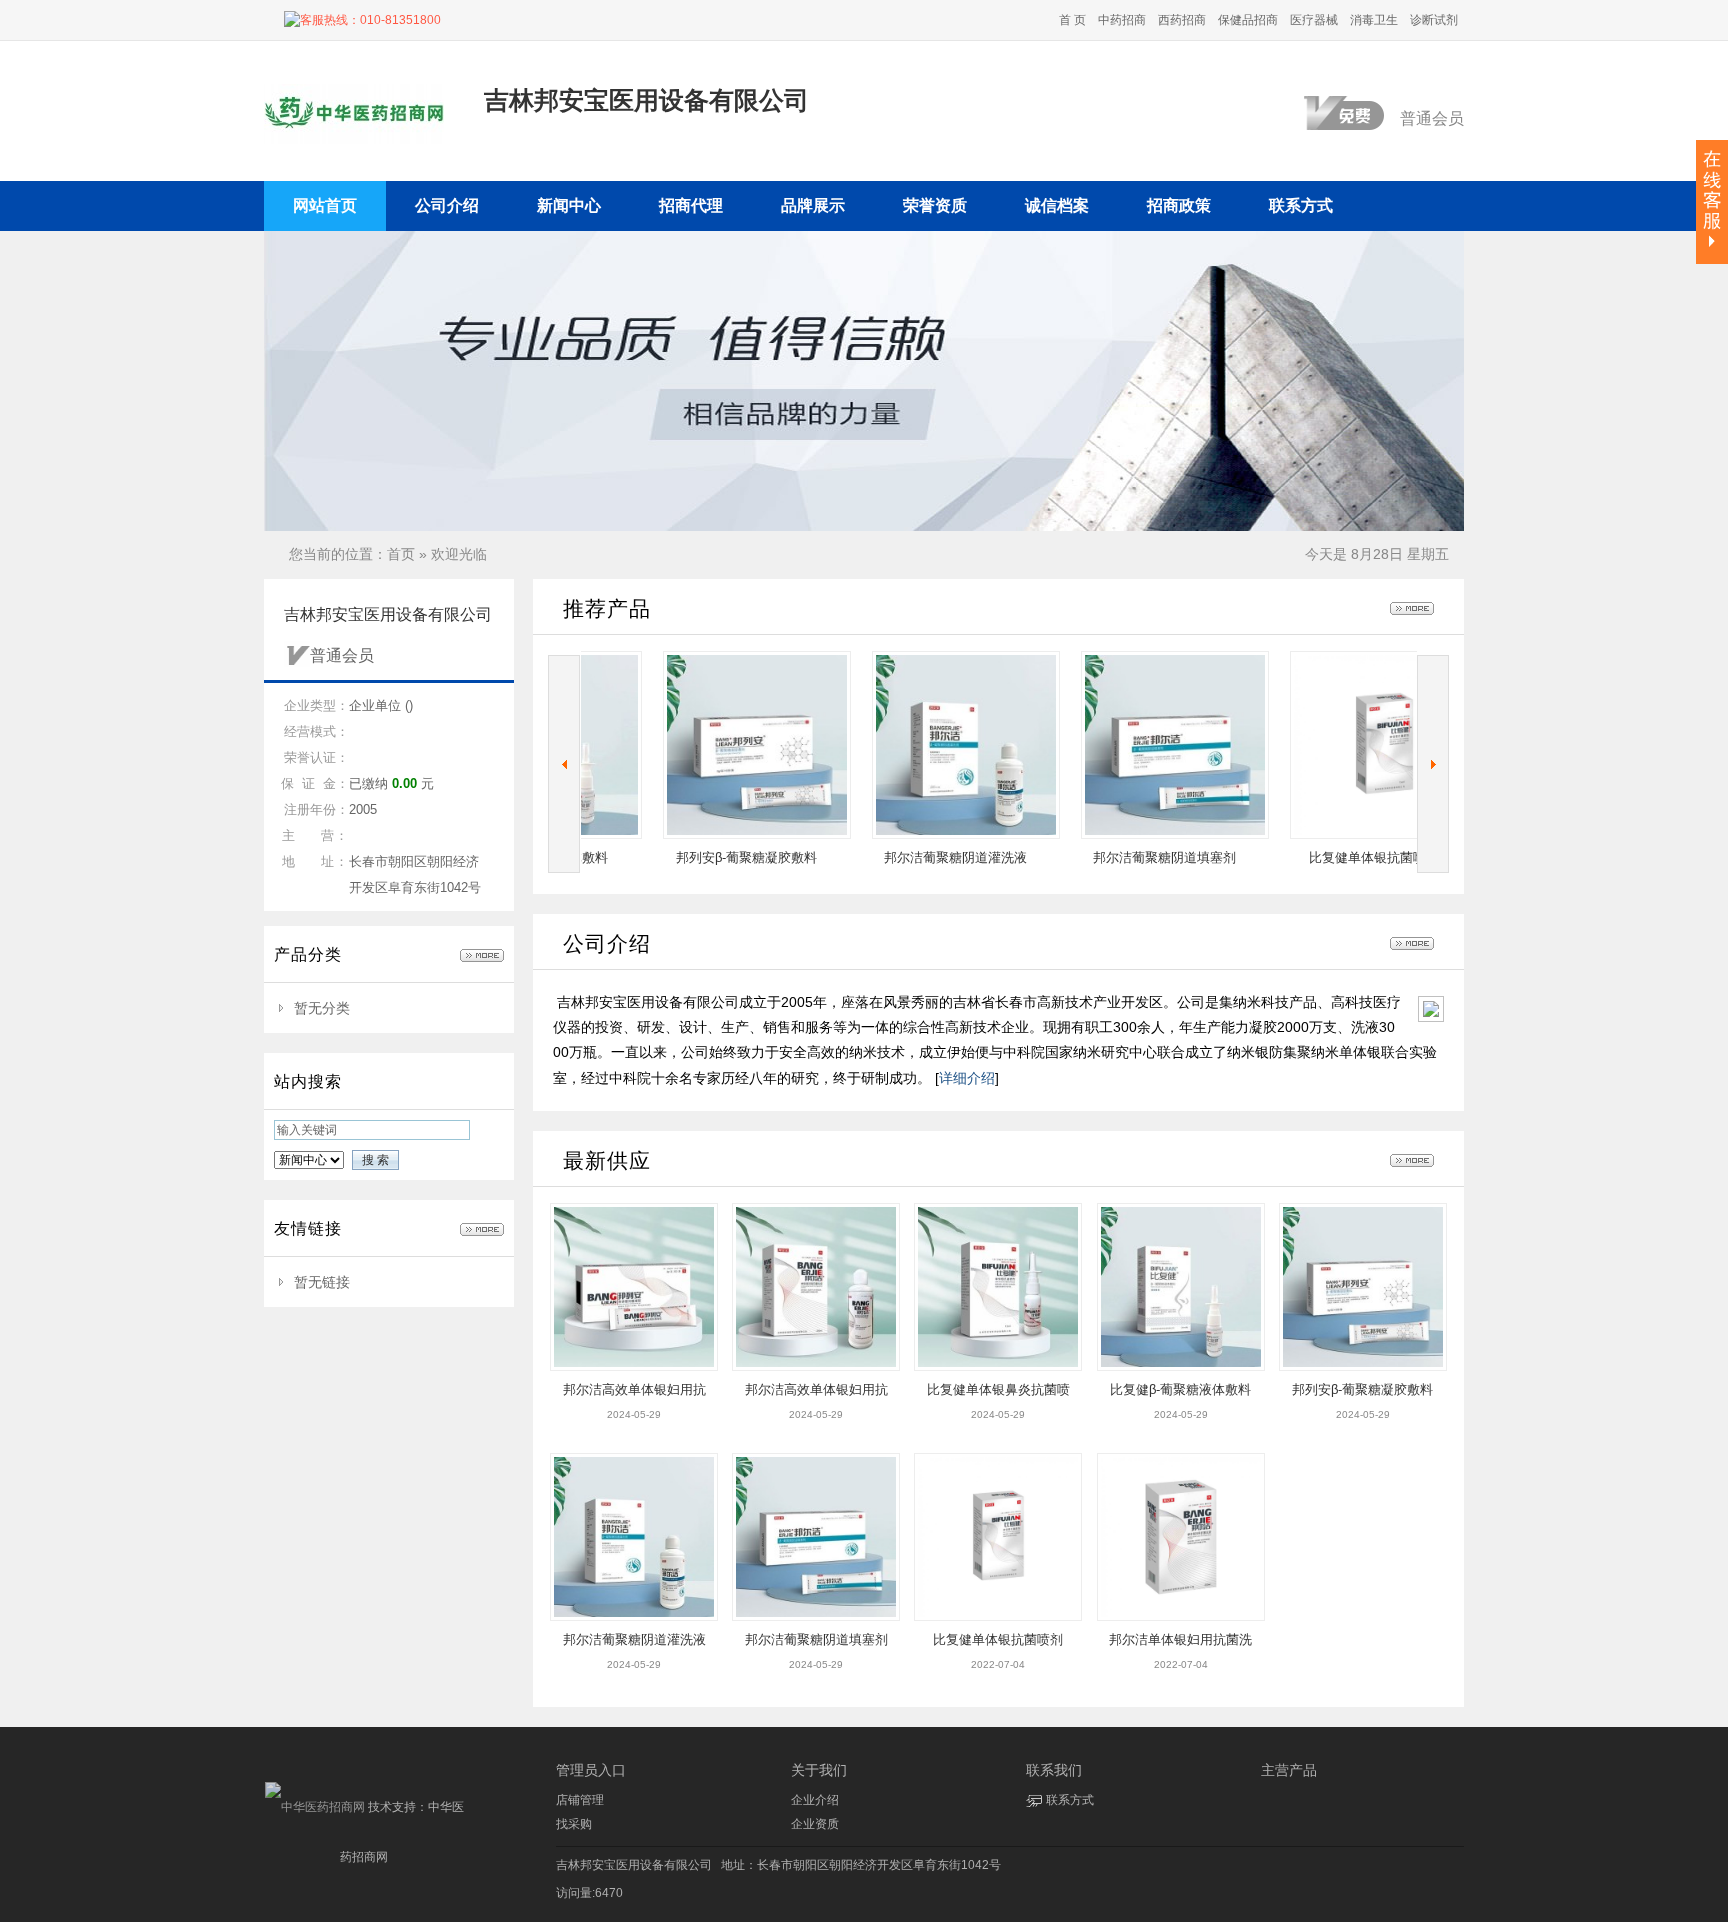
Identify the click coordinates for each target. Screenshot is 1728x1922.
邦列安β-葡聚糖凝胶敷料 (675, 857)
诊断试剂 (1434, 20)
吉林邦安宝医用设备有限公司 (634, 1865)
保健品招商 (1248, 20)
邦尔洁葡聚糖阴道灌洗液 (884, 857)
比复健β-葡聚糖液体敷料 (1180, 1389)
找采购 (574, 1824)
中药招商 (1122, 20)
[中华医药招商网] (315, 1807)
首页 (401, 554)
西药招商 (1182, 20)
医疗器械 (1314, 20)
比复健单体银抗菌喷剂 (1303, 857)
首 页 (1072, 20)
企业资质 (815, 1824)
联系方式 (1070, 1800)
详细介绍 (967, 1078)
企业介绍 (815, 1800)
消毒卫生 (1374, 20)
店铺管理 (580, 1800)
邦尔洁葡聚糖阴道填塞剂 (1093, 857)
